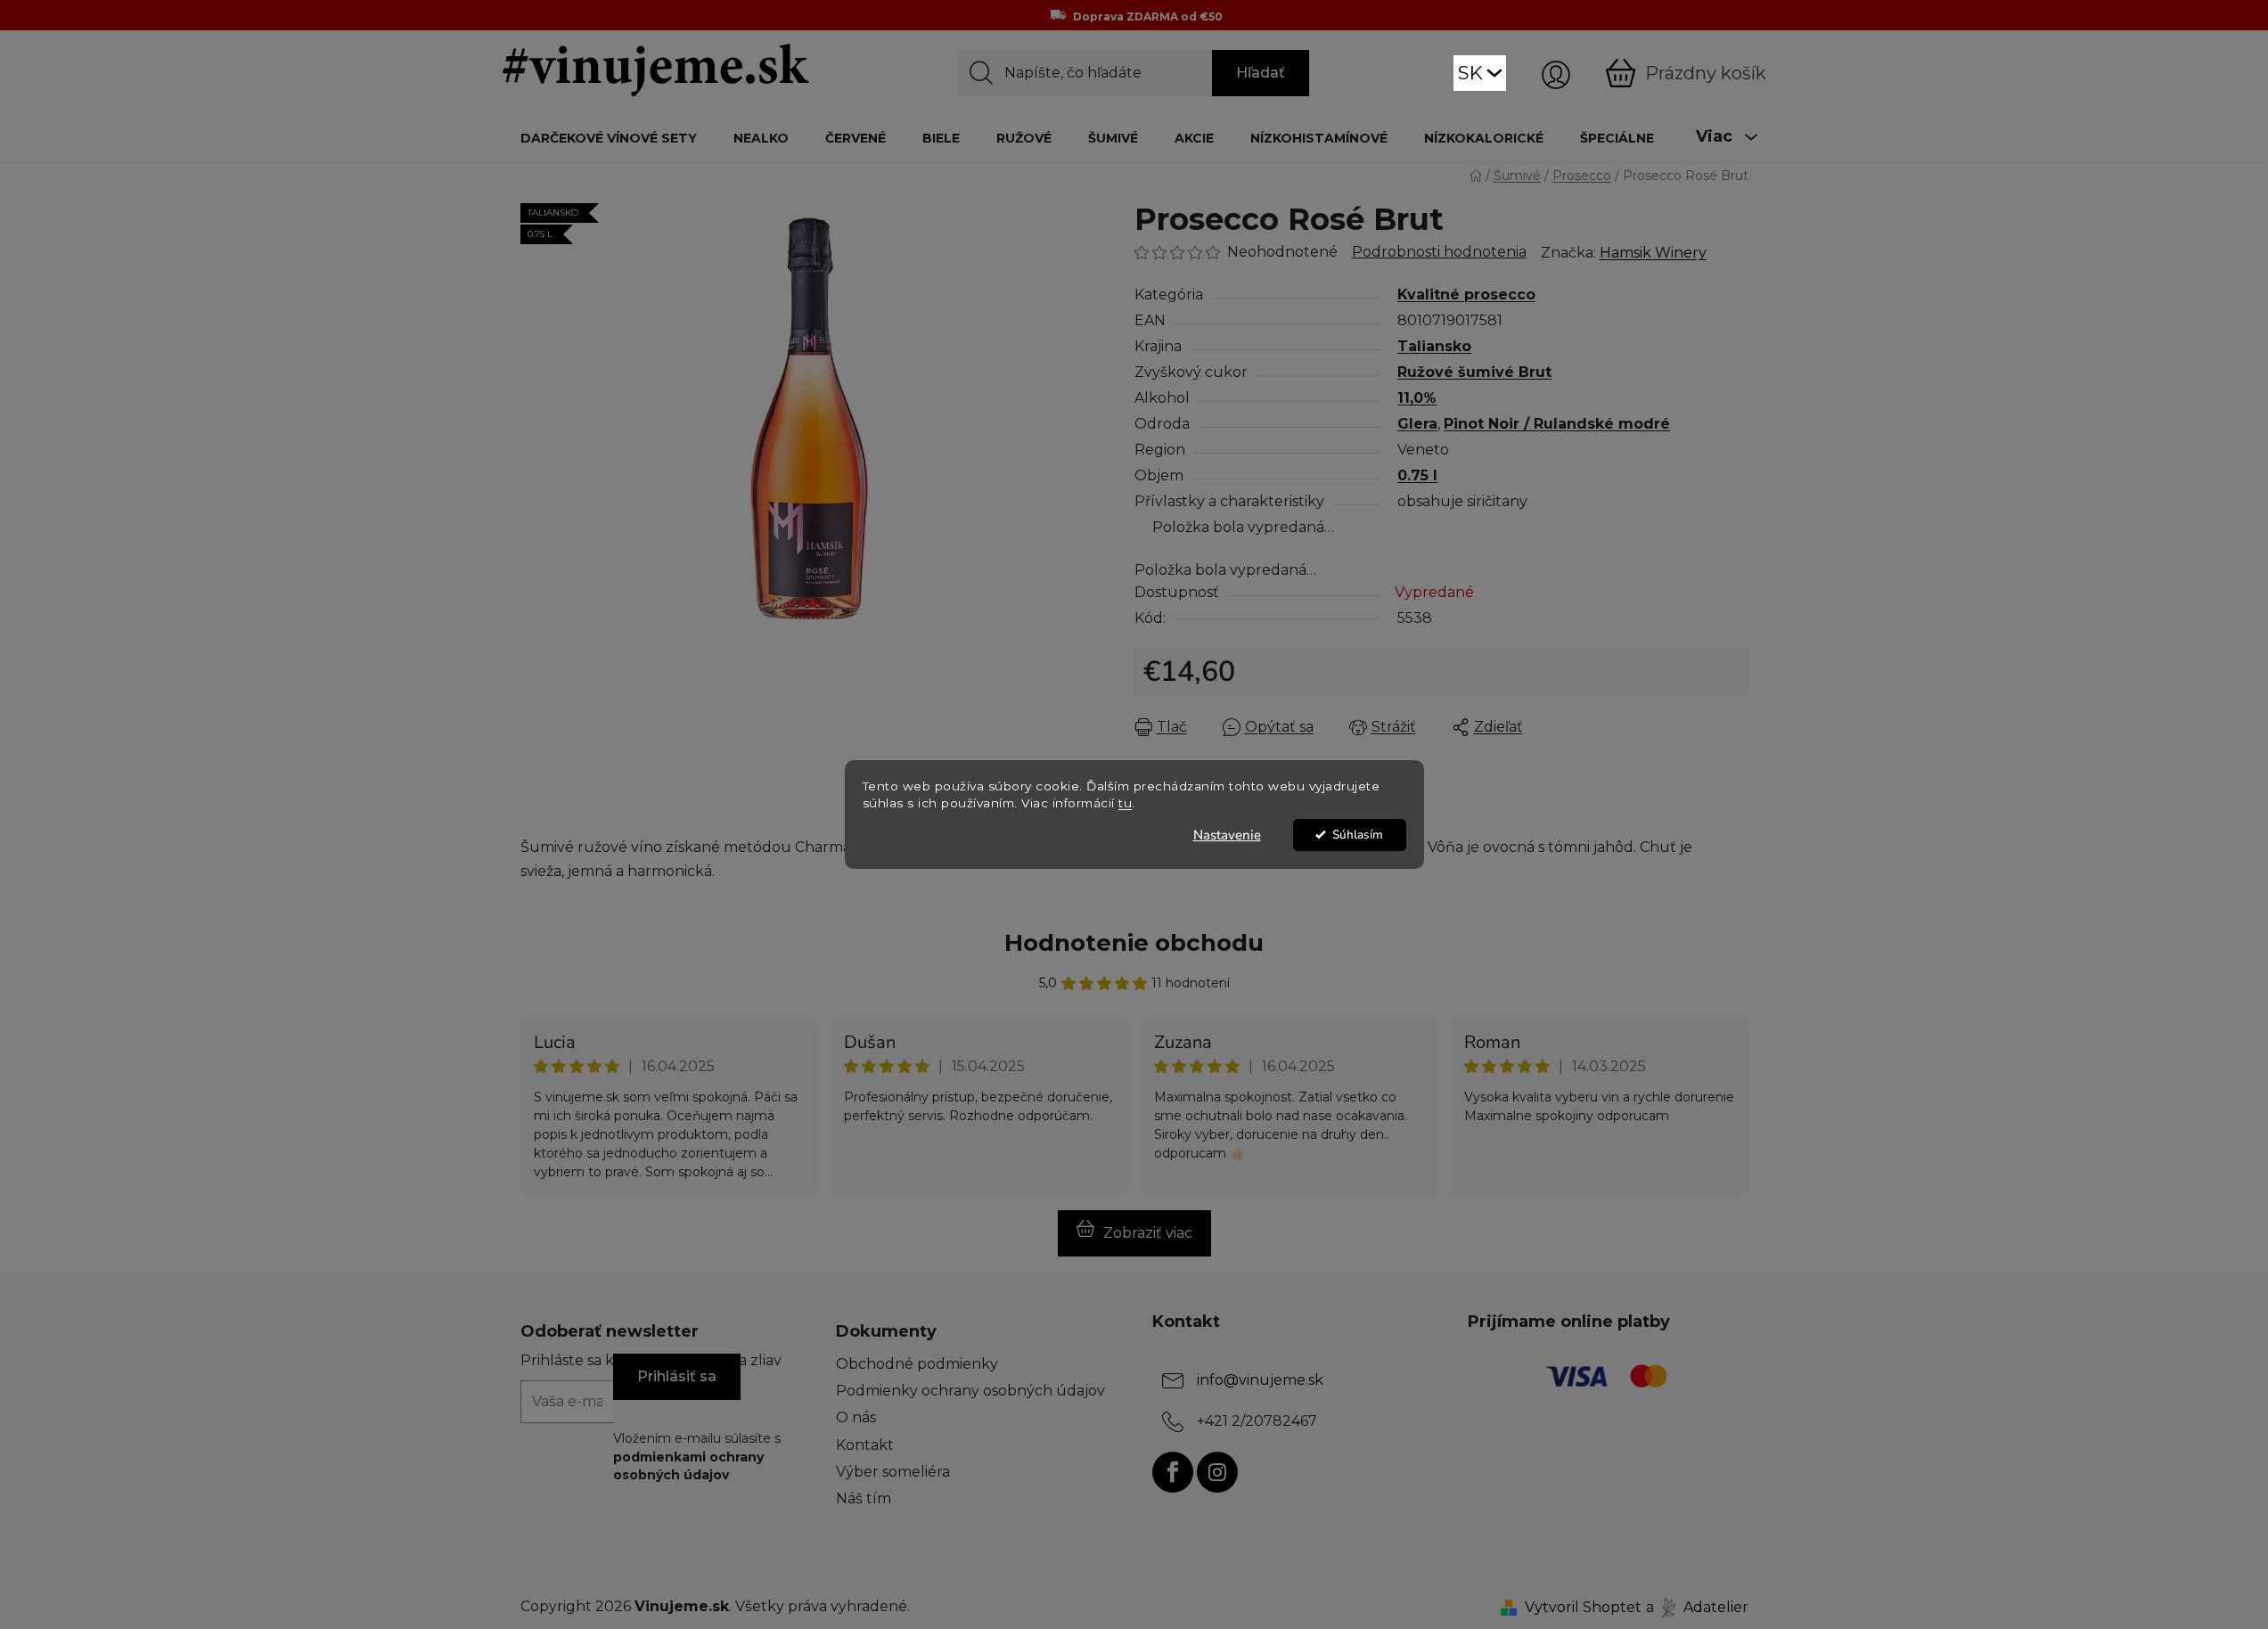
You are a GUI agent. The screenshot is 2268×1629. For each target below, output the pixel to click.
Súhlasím (1358, 835)
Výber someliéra (893, 1472)
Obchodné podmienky (917, 1364)
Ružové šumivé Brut (1474, 372)
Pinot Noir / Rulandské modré (1557, 424)
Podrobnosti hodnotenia (1439, 252)
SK (1470, 73)
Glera (1417, 424)
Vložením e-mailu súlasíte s (697, 1457)
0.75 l (1417, 475)
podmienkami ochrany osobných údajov (688, 1466)
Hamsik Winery (1653, 253)
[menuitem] (609, 138)
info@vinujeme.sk (1260, 1380)
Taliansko (1434, 346)
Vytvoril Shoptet (1583, 1607)
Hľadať (1261, 73)
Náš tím (864, 1498)
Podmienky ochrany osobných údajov (970, 1391)
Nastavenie (1227, 835)
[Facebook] (1173, 1472)
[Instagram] (1217, 1472)
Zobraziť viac (1148, 1233)
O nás (856, 1417)
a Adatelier (1697, 1607)
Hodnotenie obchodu (1134, 943)
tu (1125, 803)
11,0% (1417, 398)
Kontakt (865, 1445)
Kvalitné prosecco (1466, 295)
